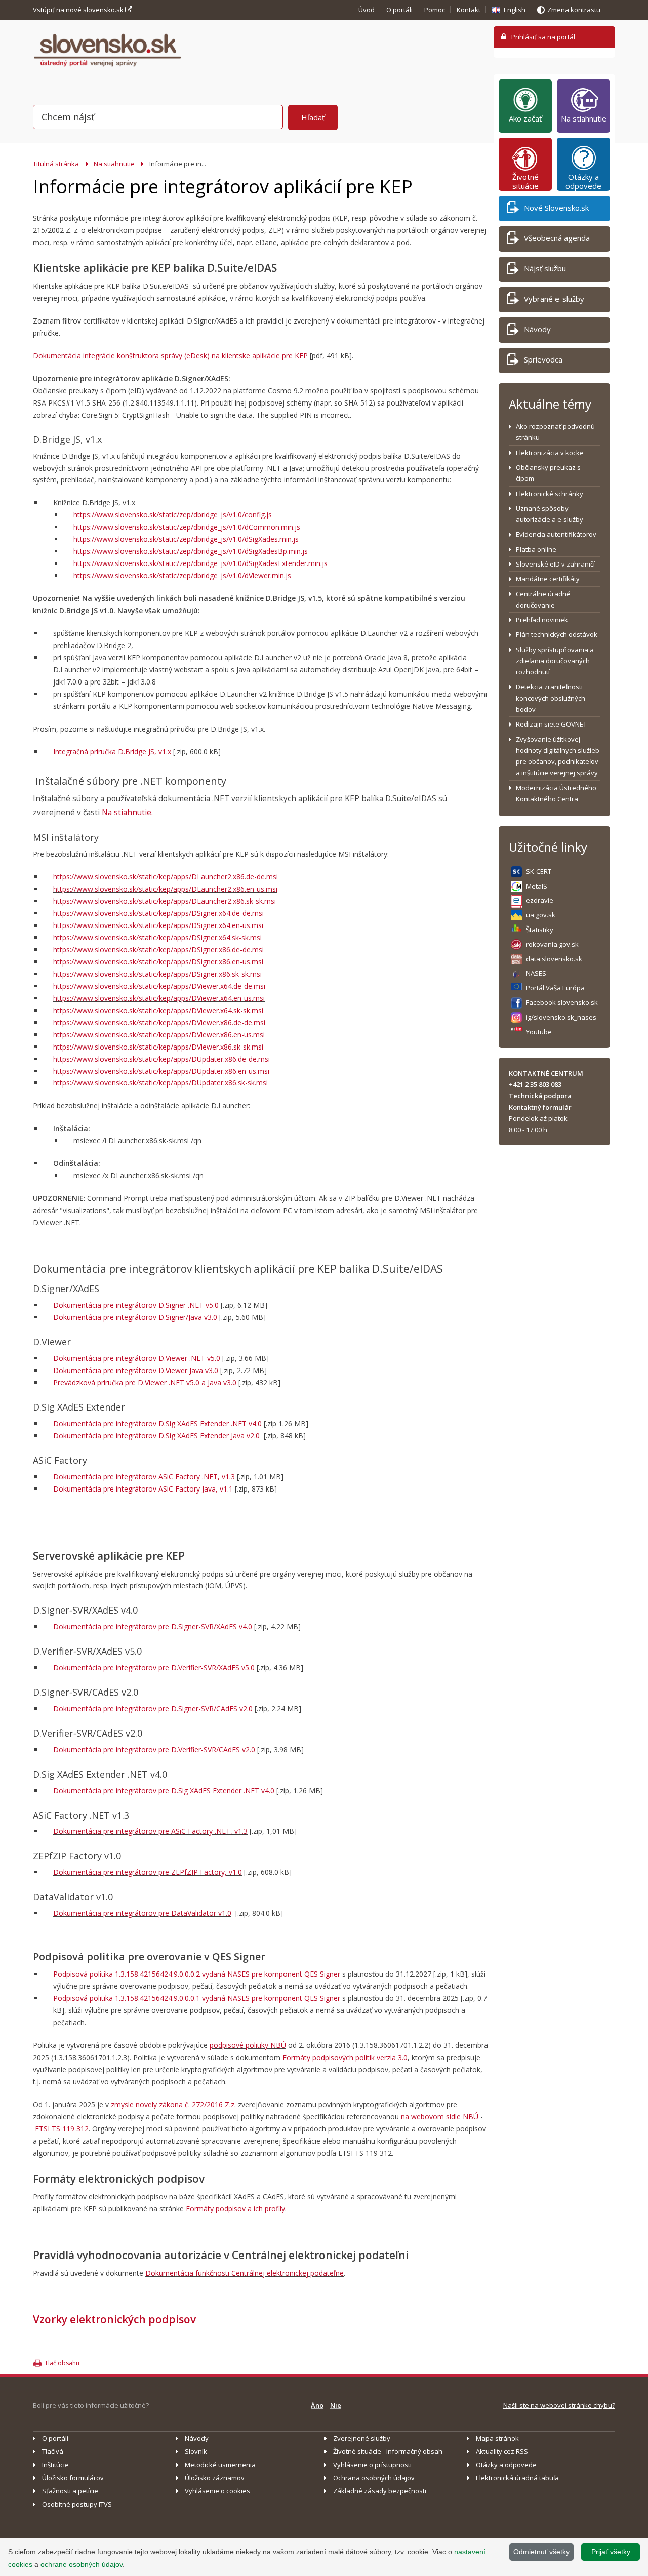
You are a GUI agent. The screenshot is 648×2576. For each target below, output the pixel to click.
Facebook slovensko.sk (562, 1002)
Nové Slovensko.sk (556, 208)
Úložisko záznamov (215, 2478)
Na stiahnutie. (127, 812)
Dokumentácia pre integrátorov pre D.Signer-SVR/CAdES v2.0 (153, 1708)
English (515, 10)
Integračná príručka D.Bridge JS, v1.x (112, 752)
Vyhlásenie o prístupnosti (372, 2465)
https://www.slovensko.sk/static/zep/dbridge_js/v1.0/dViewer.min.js (182, 575)
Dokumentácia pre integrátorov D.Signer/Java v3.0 (135, 1317)
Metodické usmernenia (220, 2465)
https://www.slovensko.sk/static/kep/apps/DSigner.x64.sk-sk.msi (157, 937)
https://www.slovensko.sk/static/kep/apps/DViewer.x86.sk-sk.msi (158, 1047)
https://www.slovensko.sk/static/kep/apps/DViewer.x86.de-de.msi (159, 1022)
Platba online (536, 549)
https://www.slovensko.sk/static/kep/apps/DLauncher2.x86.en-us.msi (165, 889)
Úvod (367, 10)
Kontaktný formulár (540, 1107)
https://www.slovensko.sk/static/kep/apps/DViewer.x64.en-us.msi (159, 998)
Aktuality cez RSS (502, 2451)
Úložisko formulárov (73, 2478)
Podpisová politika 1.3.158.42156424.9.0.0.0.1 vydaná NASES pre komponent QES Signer (197, 1998)
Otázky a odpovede (583, 181)
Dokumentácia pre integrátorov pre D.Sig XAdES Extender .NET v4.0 (164, 1790)
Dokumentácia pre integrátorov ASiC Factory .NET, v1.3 (144, 1477)
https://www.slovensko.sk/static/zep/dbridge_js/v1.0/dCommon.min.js (187, 527)
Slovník (196, 2451)
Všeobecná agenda (557, 238)
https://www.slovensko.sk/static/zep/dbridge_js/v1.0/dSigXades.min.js (186, 539)
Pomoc (435, 10)
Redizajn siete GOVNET (551, 724)
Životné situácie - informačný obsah (388, 2451)
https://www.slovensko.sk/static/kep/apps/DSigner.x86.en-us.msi (158, 962)
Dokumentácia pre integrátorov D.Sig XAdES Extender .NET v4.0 (157, 1423)
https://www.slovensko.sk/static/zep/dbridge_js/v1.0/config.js (173, 515)
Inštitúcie (55, 2465)
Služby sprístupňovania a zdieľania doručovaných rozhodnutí (555, 661)
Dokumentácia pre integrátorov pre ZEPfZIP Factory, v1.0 (148, 1872)
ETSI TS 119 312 (62, 2129)
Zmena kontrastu (574, 10)
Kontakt (469, 10)
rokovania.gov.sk (552, 944)
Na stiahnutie (114, 164)
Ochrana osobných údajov (374, 2478)
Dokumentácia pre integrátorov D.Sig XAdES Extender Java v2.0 (156, 1436)
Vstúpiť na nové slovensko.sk (79, 10)
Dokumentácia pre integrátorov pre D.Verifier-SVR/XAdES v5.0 (154, 1667)
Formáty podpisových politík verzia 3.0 (345, 2057)
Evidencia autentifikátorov (556, 534)
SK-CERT (539, 871)
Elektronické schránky (550, 494)
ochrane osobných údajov (82, 2564)
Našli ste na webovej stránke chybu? (559, 2405)
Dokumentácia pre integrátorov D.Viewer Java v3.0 (136, 1370)
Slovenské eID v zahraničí (555, 564)
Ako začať (525, 118)
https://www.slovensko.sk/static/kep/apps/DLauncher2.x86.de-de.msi (166, 877)
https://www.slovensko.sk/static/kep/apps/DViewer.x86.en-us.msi (159, 1035)
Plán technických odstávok (557, 634)
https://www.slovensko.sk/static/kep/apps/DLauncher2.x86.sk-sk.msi (165, 901)
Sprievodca (543, 359)
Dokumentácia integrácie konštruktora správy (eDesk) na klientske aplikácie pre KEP (170, 356)
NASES (536, 973)
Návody (537, 329)
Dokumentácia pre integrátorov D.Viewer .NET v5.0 (137, 1358)
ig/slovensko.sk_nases (561, 1017)
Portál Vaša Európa (555, 988)
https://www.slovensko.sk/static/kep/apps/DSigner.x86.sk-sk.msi (157, 974)
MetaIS (537, 886)
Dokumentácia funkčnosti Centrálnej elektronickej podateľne (245, 2273)
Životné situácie (525, 181)
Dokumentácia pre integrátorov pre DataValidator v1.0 (142, 1913)
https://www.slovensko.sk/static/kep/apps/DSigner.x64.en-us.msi (158, 925)
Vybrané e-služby (554, 299)
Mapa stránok (497, 2438)
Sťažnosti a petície (70, 2491)
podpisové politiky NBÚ (248, 2045)
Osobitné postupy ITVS (77, 2504)
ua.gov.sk (541, 915)
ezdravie (540, 900)
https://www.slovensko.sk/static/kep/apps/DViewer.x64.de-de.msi (159, 986)
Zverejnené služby (362, 2438)
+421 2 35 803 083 (535, 1084)
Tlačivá (53, 2451)
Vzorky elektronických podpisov (114, 2319)
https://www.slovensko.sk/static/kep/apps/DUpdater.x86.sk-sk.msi (160, 1083)
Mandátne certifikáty (548, 579)
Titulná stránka (56, 164)
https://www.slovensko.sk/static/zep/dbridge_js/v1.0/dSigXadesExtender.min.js (200, 563)
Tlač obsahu (62, 2363)
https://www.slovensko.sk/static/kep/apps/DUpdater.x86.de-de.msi (161, 1059)
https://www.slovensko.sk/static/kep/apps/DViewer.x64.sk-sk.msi (158, 1010)
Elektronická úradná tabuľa (517, 2478)
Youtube (539, 1032)
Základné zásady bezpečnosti (380, 2491)
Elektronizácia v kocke (550, 453)
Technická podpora (540, 1096)
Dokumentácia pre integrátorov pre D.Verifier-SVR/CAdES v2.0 (154, 1749)
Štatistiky (540, 930)
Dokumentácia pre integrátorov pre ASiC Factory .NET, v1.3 (150, 1831)
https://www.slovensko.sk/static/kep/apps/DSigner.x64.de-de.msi (158, 913)
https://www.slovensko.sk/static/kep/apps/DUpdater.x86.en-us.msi (161, 1071)
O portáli (399, 10)
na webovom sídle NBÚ (440, 2117)
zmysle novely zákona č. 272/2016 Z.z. (173, 2104)
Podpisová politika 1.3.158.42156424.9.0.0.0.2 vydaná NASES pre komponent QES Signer (197, 1974)
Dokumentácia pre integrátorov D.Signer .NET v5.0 (136, 1305)
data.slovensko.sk (554, 959)
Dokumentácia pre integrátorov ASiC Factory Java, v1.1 (143, 1489)
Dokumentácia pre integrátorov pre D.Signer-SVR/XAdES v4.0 (153, 1626)
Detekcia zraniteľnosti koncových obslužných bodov (551, 698)
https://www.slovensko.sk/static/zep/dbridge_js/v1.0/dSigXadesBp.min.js (191, 551)
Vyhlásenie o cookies (217, 2491)
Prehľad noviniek (542, 620)
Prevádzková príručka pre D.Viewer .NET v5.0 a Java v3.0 (145, 1382)
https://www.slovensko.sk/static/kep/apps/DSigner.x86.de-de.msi (158, 950)
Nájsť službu (545, 268)
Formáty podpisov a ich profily (235, 2209)
